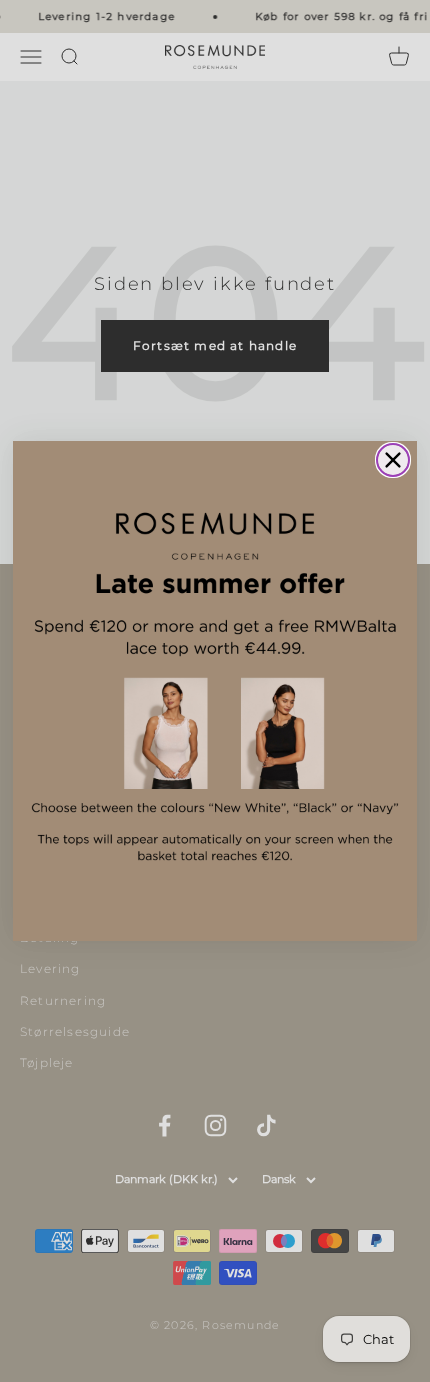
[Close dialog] (393, 460)
